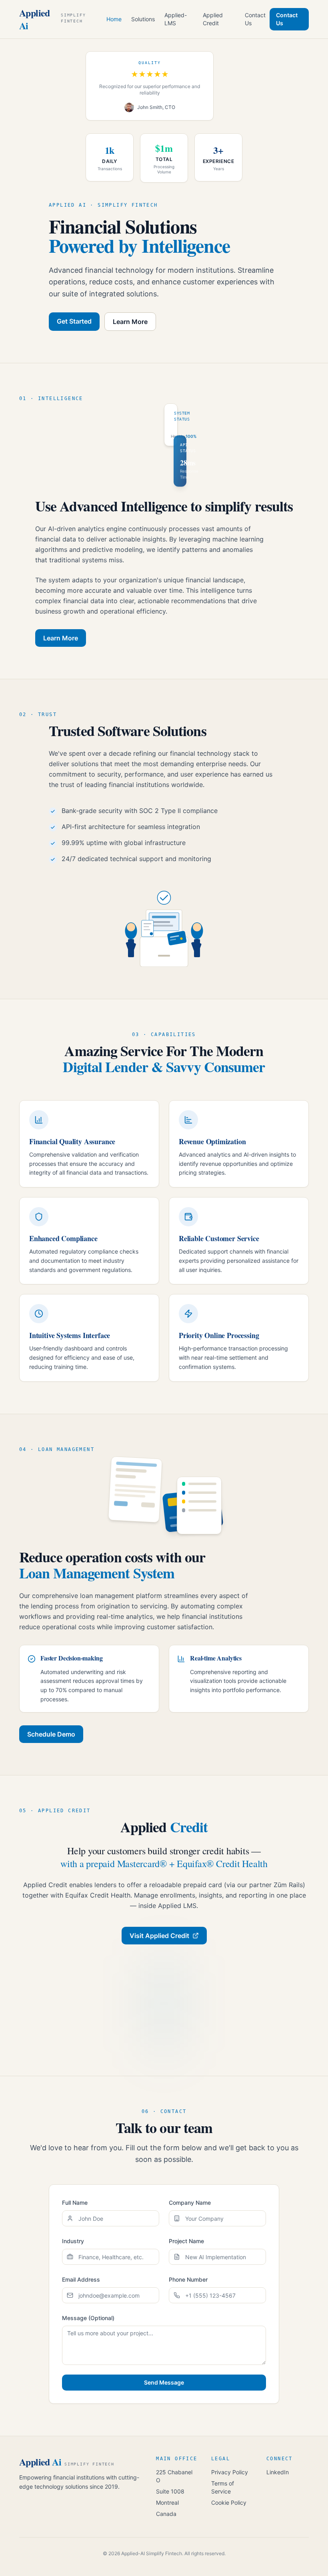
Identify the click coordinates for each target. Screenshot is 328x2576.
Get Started (74, 321)
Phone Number (188, 2279)
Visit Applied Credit (159, 1936)
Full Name (75, 2203)
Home (114, 19)
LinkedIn (278, 2472)
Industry (73, 2241)
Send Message (164, 2382)
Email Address (81, 2279)
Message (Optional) (88, 2318)
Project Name (186, 2241)
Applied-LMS (176, 19)
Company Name (190, 2203)
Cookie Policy (229, 2503)
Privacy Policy (230, 2472)
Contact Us (255, 19)
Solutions (143, 19)
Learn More (130, 322)
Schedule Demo (51, 1734)
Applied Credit (213, 19)
